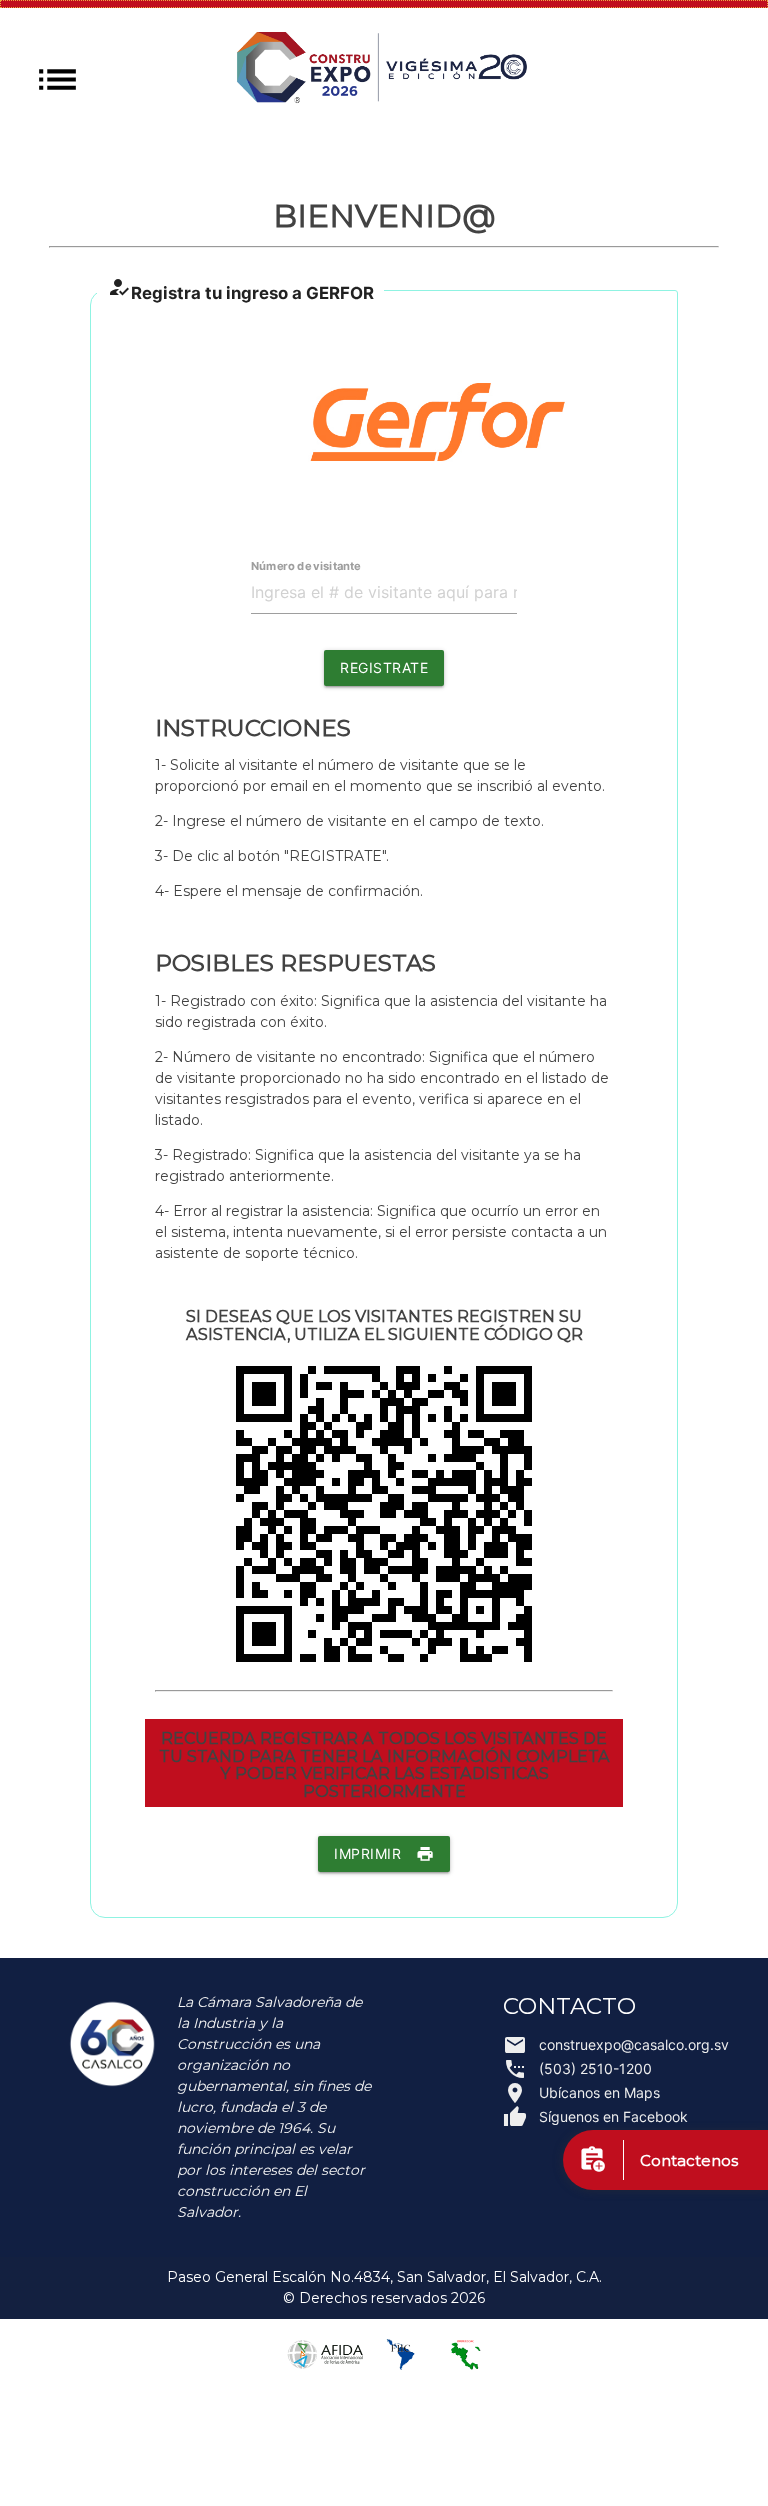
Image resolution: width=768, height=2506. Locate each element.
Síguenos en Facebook (595, 2117)
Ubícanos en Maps (581, 2093)
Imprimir (384, 1854)
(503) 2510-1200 (577, 2069)
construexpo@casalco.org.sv (601, 2045)
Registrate (384, 667)
